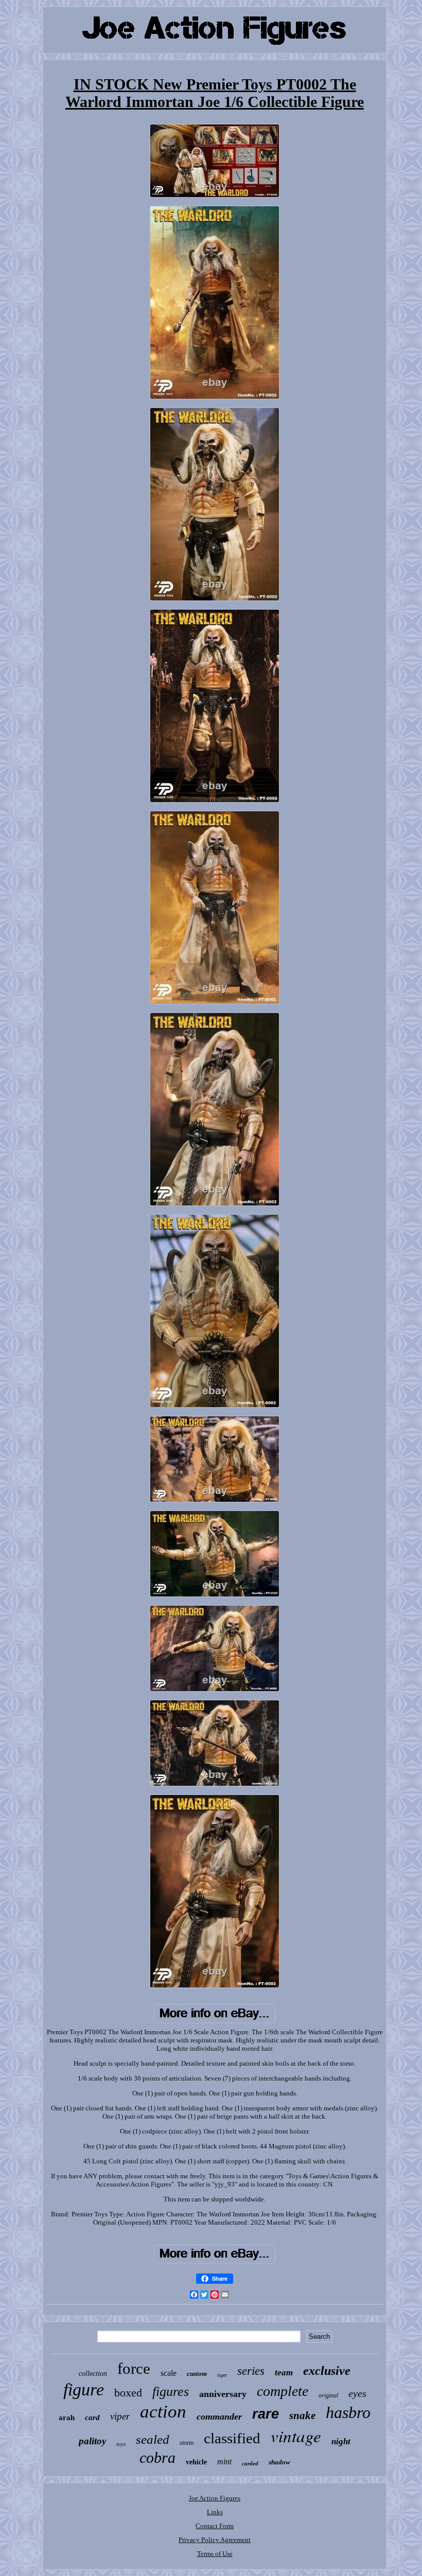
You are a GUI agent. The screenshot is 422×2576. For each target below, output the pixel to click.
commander (219, 2417)
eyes (357, 2393)
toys (121, 2444)
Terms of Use (215, 2554)
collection (93, 2374)
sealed (153, 2439)
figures (171, 2392)
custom (197, 2374)
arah (67, 2418)
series (251, 2371)
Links (215, 2512)
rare (266, 2414)
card (92, 2418)
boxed (128, 2393)
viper (120, 2416)
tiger (222, 2375)
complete (283, 2391)
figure (84, 2390)
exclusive (327, 2371)
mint (224, 2462)
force (134, 2368)
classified (232, 2438)
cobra (157, 2457)
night (341, 2441)
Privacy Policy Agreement (215, 2540)
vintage (296, 2436)
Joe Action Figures (215, 2498)
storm (187, 2443)
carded (250, 2463)
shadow (279, 2462)
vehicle (196, 2462)
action (163, 2412)
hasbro (348, 2412)
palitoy (92, 2441)
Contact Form (215, 2526)
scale (169, 2373)
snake (302, 2415)
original (328, 2395)
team (284, 2373)
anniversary (223, 2394)
